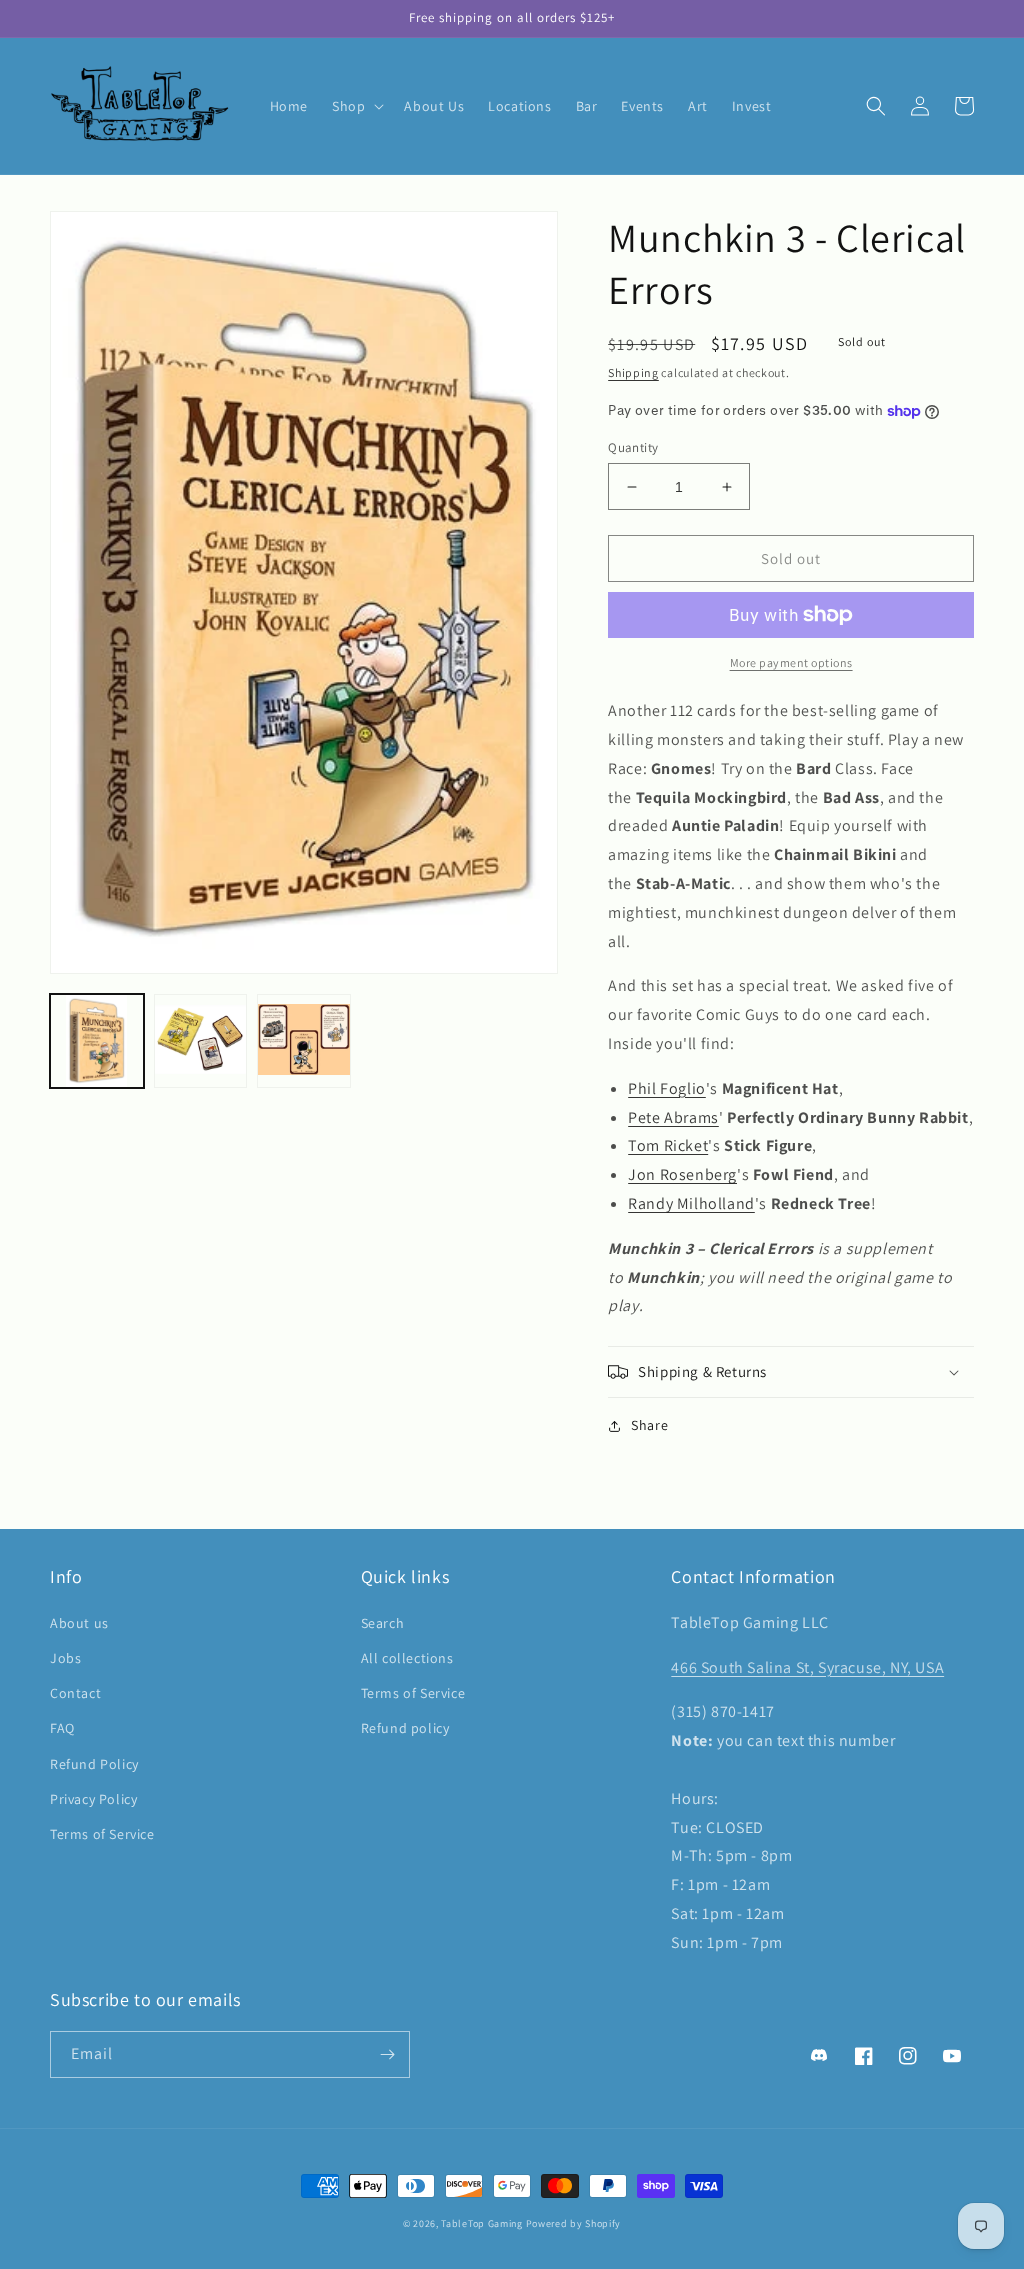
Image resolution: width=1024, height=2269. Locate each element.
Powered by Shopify (574, 2223)
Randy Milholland (691, 1203)
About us (79, 1623)
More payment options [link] (791, 662)
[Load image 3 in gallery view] (304, 1041)
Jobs (65, 1658)
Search (383, 1623)
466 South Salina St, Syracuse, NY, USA (807, 1667)
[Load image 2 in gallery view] (201, 1041)
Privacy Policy (93, 1799)
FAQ (62, 1728)
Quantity (633, 447)
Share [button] (649, 1425)
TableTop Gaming (482, 2223)
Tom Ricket (668, 1145)
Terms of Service (102, 1834)
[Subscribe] (387, 2054)
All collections (407, 1658)
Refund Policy (94, 1764)
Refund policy (405, 1728)
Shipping (633, 372)
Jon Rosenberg (682, 1174)
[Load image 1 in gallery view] (97, 1041)
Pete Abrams (673, 1117)
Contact (75, 1693)
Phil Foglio (667, 1088)
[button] (356, 106)
